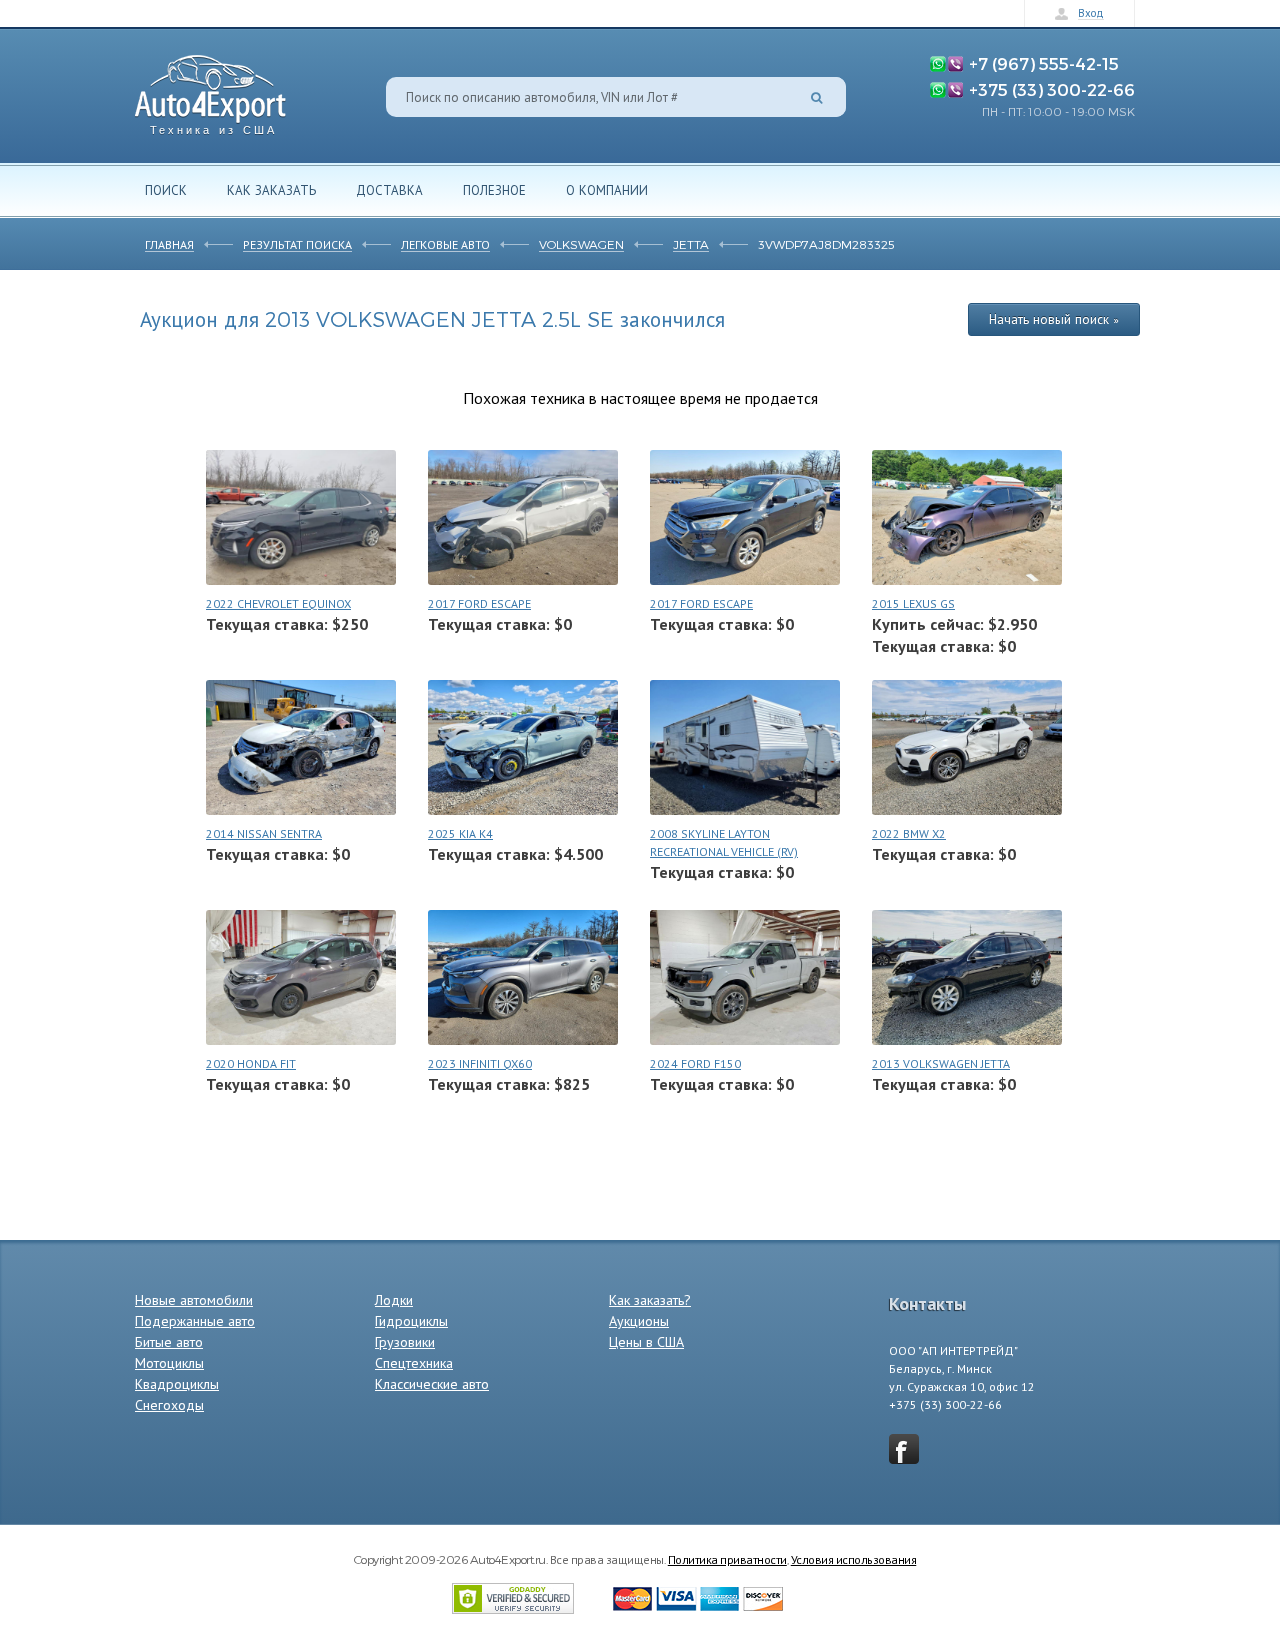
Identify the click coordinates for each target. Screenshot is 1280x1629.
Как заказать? (650, 1300)
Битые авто (169, 1342)
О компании (607, 190)
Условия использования (854, 1559)
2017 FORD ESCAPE (479, 603)
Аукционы (639, 1321)
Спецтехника (414, 1363)
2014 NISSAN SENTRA (264, 833)
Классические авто (432, 1384)
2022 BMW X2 (909, 833)
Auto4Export (210, 89)
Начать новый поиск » (1054, 319)
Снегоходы (169, 1405)
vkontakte (904, 1449)
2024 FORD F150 (695, 1063)
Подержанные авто (195, 1321)
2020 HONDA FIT (251, 1063)
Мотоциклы (169, 1363)
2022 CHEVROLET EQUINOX (278, 603)
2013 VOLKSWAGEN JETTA (941, 1063)
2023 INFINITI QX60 (480, 1063)
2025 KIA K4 (460, 833)
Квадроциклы (177, 1384)
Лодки (394, 1300)
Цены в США (646, 1342)
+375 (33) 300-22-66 (1052, 89)
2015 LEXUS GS (913, 603)
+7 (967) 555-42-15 (1044, 63)
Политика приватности (727, 1559)
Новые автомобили (194, 1300)
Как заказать (271, 190)
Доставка (389, 190)
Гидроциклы (411, 1321)
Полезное (494, 190)
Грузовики (405, 1342)
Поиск (166, 190)
